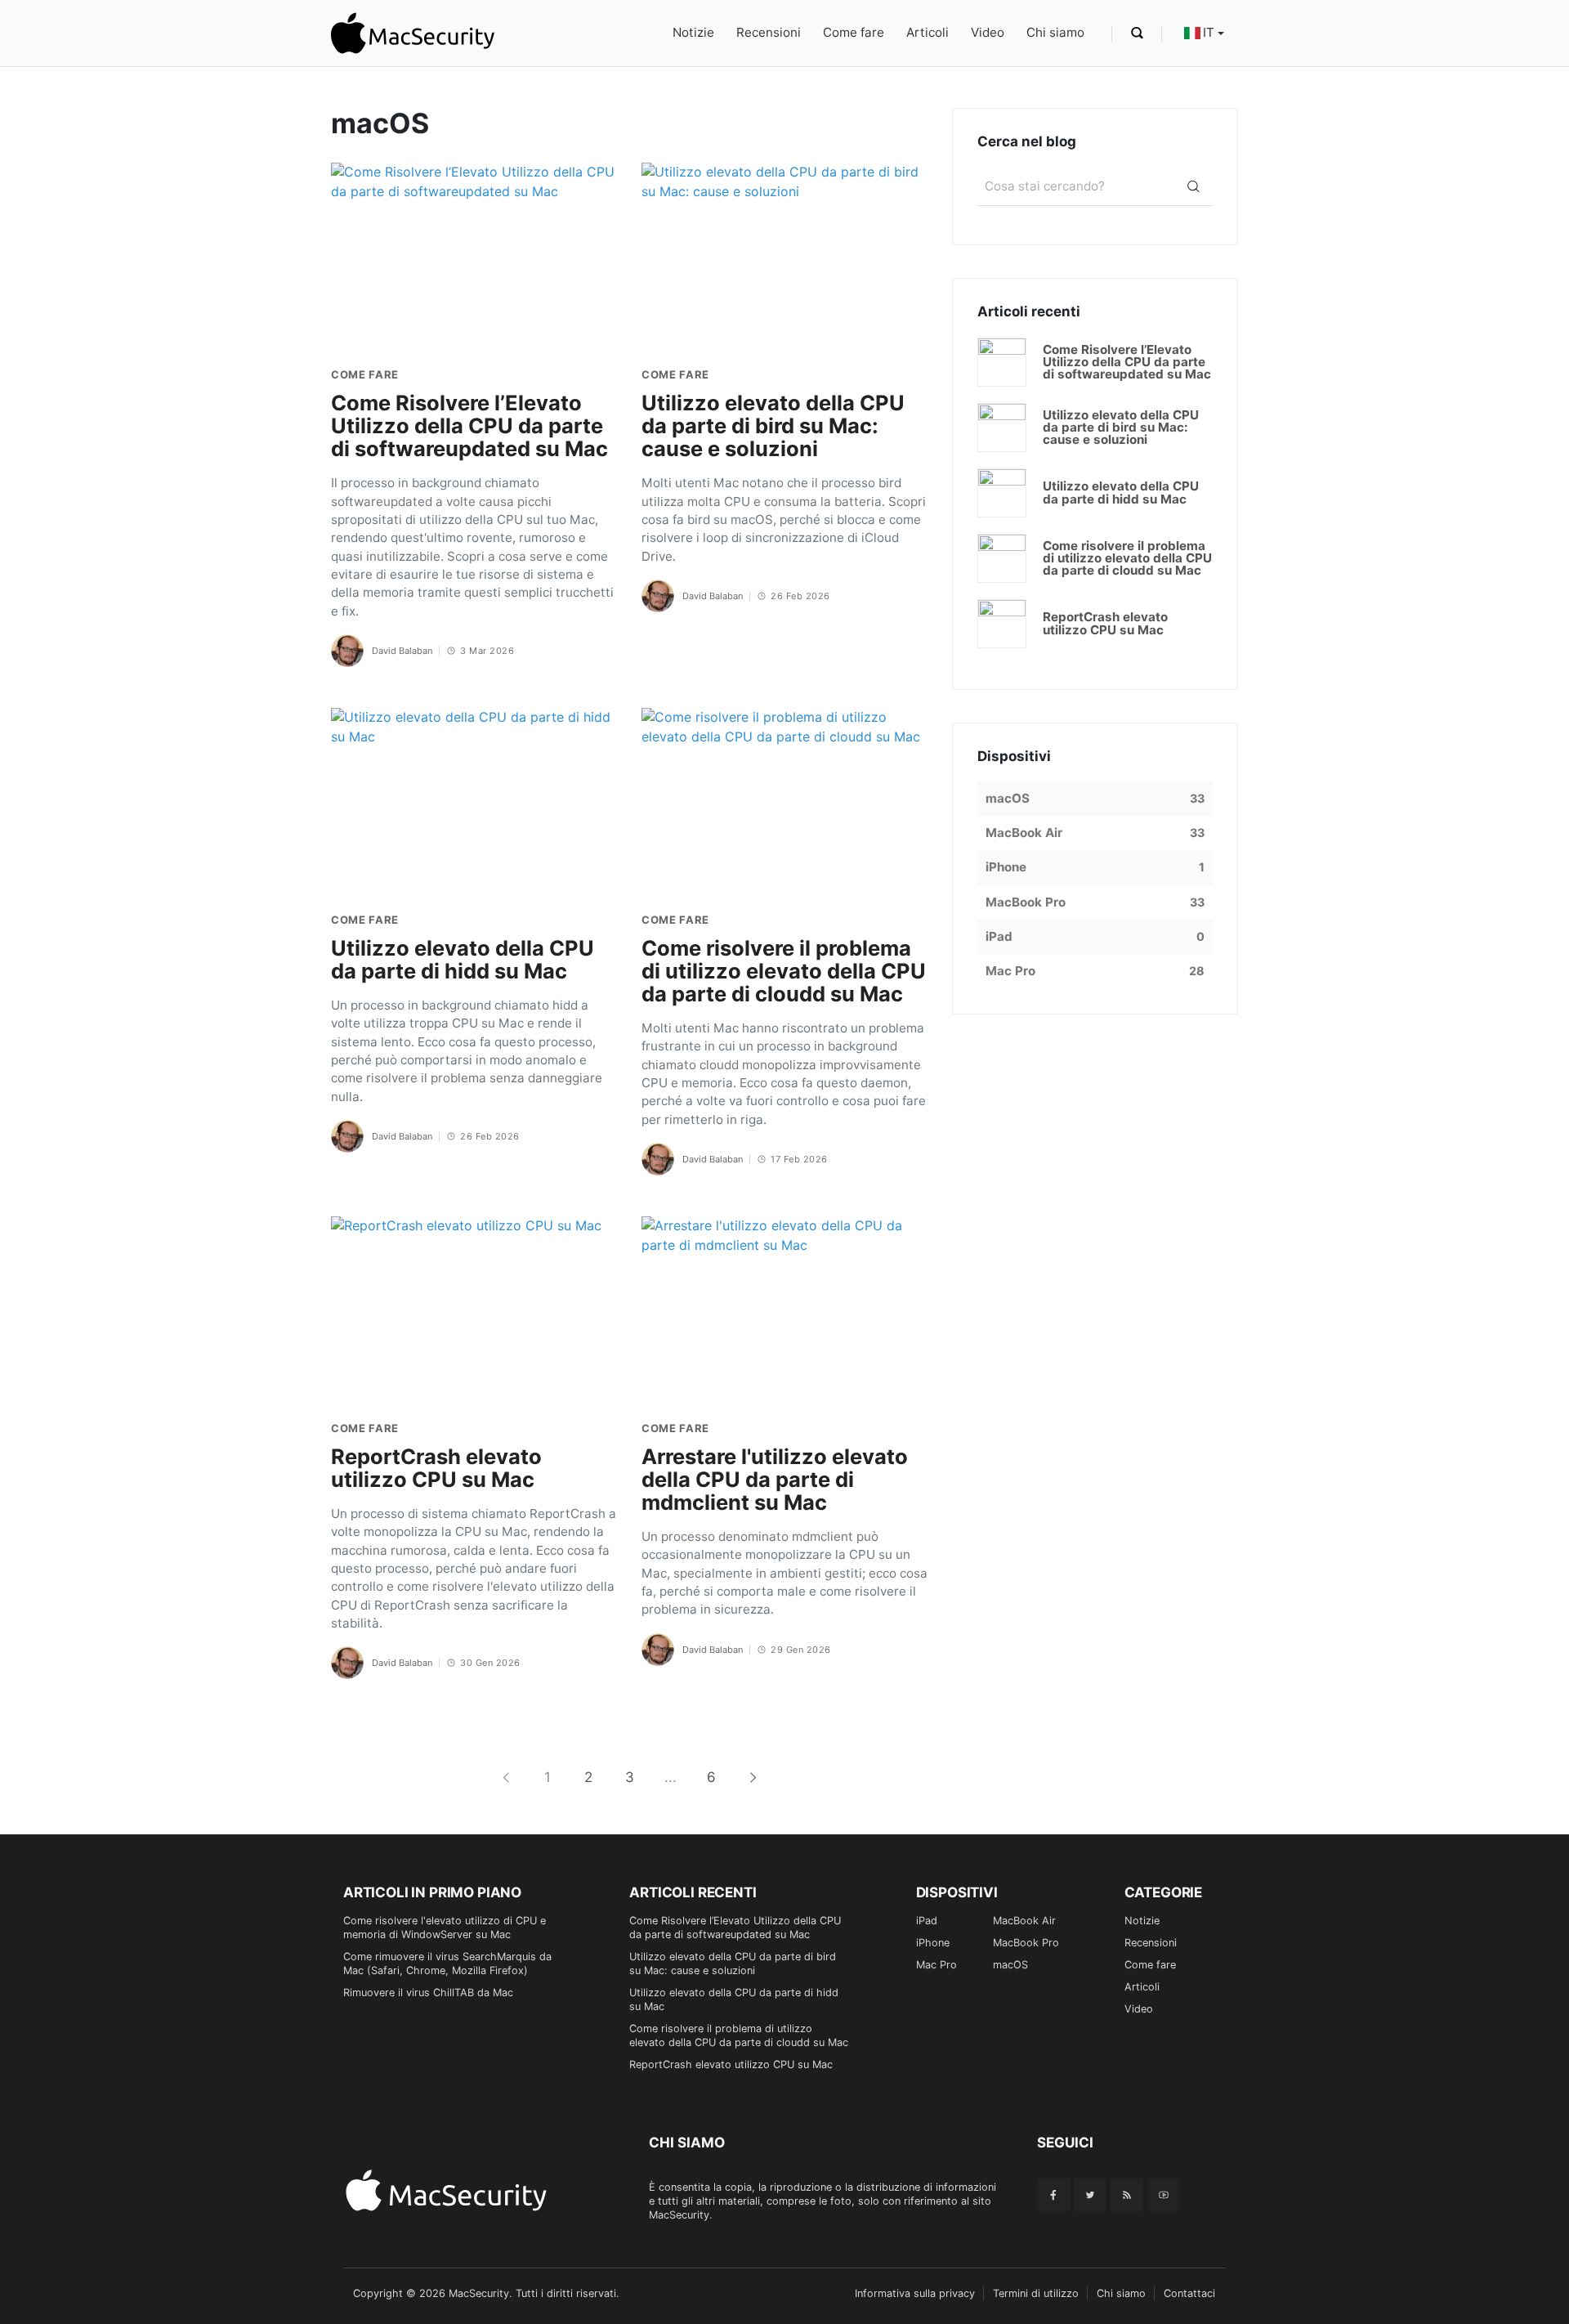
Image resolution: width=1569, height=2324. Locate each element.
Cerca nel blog (1027, 141)
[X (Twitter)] (1090, 2195)
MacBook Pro (1026, 1943)
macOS (1010, 1965)
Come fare (854, 32)
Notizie (693, 32)
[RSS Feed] (1127, 2195)
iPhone (933, 1943)
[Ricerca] (1193, 186)
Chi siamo (1055, 32)
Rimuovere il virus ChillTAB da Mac (428, 1993)
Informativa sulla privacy (915, 2293)
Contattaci (1189, 2293)
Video (988, 32)
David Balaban (402, 651)
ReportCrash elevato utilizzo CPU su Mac (731, 2064)
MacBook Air (1024, 1921)
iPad (927, 1921)
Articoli (928, 32)
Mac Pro (936, 1965)
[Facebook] (1053, 2195)
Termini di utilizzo (1036, 2293)
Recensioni (769, 32)
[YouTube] (1164, 2195)
